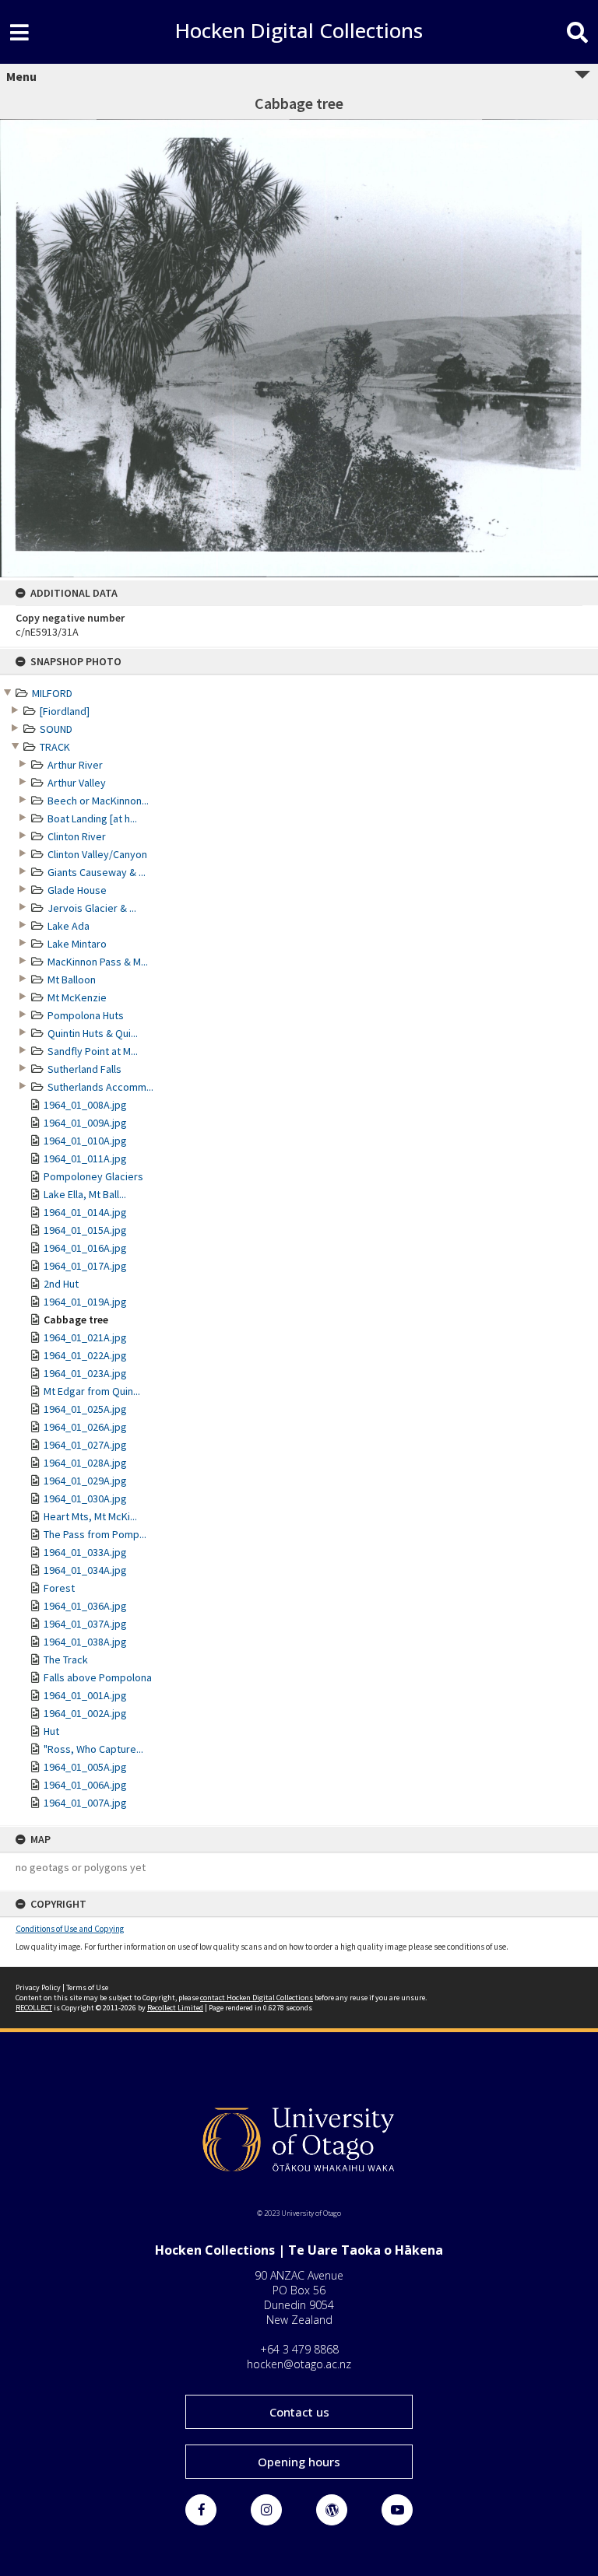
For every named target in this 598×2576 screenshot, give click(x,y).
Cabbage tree (76, 1320)
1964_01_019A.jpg (85, 1302)
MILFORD (52, 693)
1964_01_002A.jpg (85, 1713)
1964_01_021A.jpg (85, 1337)
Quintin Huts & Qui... (93, 1033)
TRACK (55, 747)
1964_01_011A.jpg (85, 1158)
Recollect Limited (175, 2008)
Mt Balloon (72, 980)
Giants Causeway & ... (97, 872)
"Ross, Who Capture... (93, 1749)
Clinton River (77, 836)
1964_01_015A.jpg (85, 1230)
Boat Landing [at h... (92, 818)
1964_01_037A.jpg (85, 1624)
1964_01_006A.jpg (85, 1785)
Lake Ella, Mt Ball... (85, 1194)
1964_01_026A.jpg (85, 1427)
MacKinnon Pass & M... (98, 962)
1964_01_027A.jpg (85, 1445)
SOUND (56, 729)
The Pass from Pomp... (95, 1534)
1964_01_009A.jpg (85, 1123)
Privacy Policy (38, 1987)
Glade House (77, 890)
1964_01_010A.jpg (85, 1141)
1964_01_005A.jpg (85, 1767)
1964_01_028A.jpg (85, 1463)
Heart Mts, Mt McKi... (90, 1516)
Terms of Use (87, 1987)
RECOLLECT (34, 2008)
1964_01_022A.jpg (85, 1355)
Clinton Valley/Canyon (97, 854)
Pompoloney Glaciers (93, 1176)
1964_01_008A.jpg (85, 1105)
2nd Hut (61, 1284)
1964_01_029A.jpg (85, 1481)
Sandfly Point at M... (93, 1051)
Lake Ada (69, 926)
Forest (59, 1588)
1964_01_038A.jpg (85, 1642)
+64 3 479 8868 (299, 2349)
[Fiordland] (65, 711)
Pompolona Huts (86, 1015)
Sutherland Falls (84, 1069)
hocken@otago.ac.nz (299, 2364)
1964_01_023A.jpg (85, 1373)
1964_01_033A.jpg (85, 1552)
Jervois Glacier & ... (92, 908)
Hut (51, 1731)
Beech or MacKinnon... (98, 801)
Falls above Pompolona (98, 1677)
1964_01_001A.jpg (85, 1695)
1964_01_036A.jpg (85, 1606)
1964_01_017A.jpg (85, 1266)
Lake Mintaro (77, 944)
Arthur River (75, 765)
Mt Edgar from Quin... (92, 1391)
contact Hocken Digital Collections (257, 1998)
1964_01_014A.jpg (85, 1212)
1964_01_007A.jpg (85, 1803)
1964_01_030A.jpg (85, 1498)
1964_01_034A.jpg (85, 1570)
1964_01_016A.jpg (85, 1248)
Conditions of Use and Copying (70, 1929)
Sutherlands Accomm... (100, 1087)
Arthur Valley (77, 783)
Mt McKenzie (77, 997)
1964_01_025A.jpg (85, 1409)
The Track (66, 1660)
